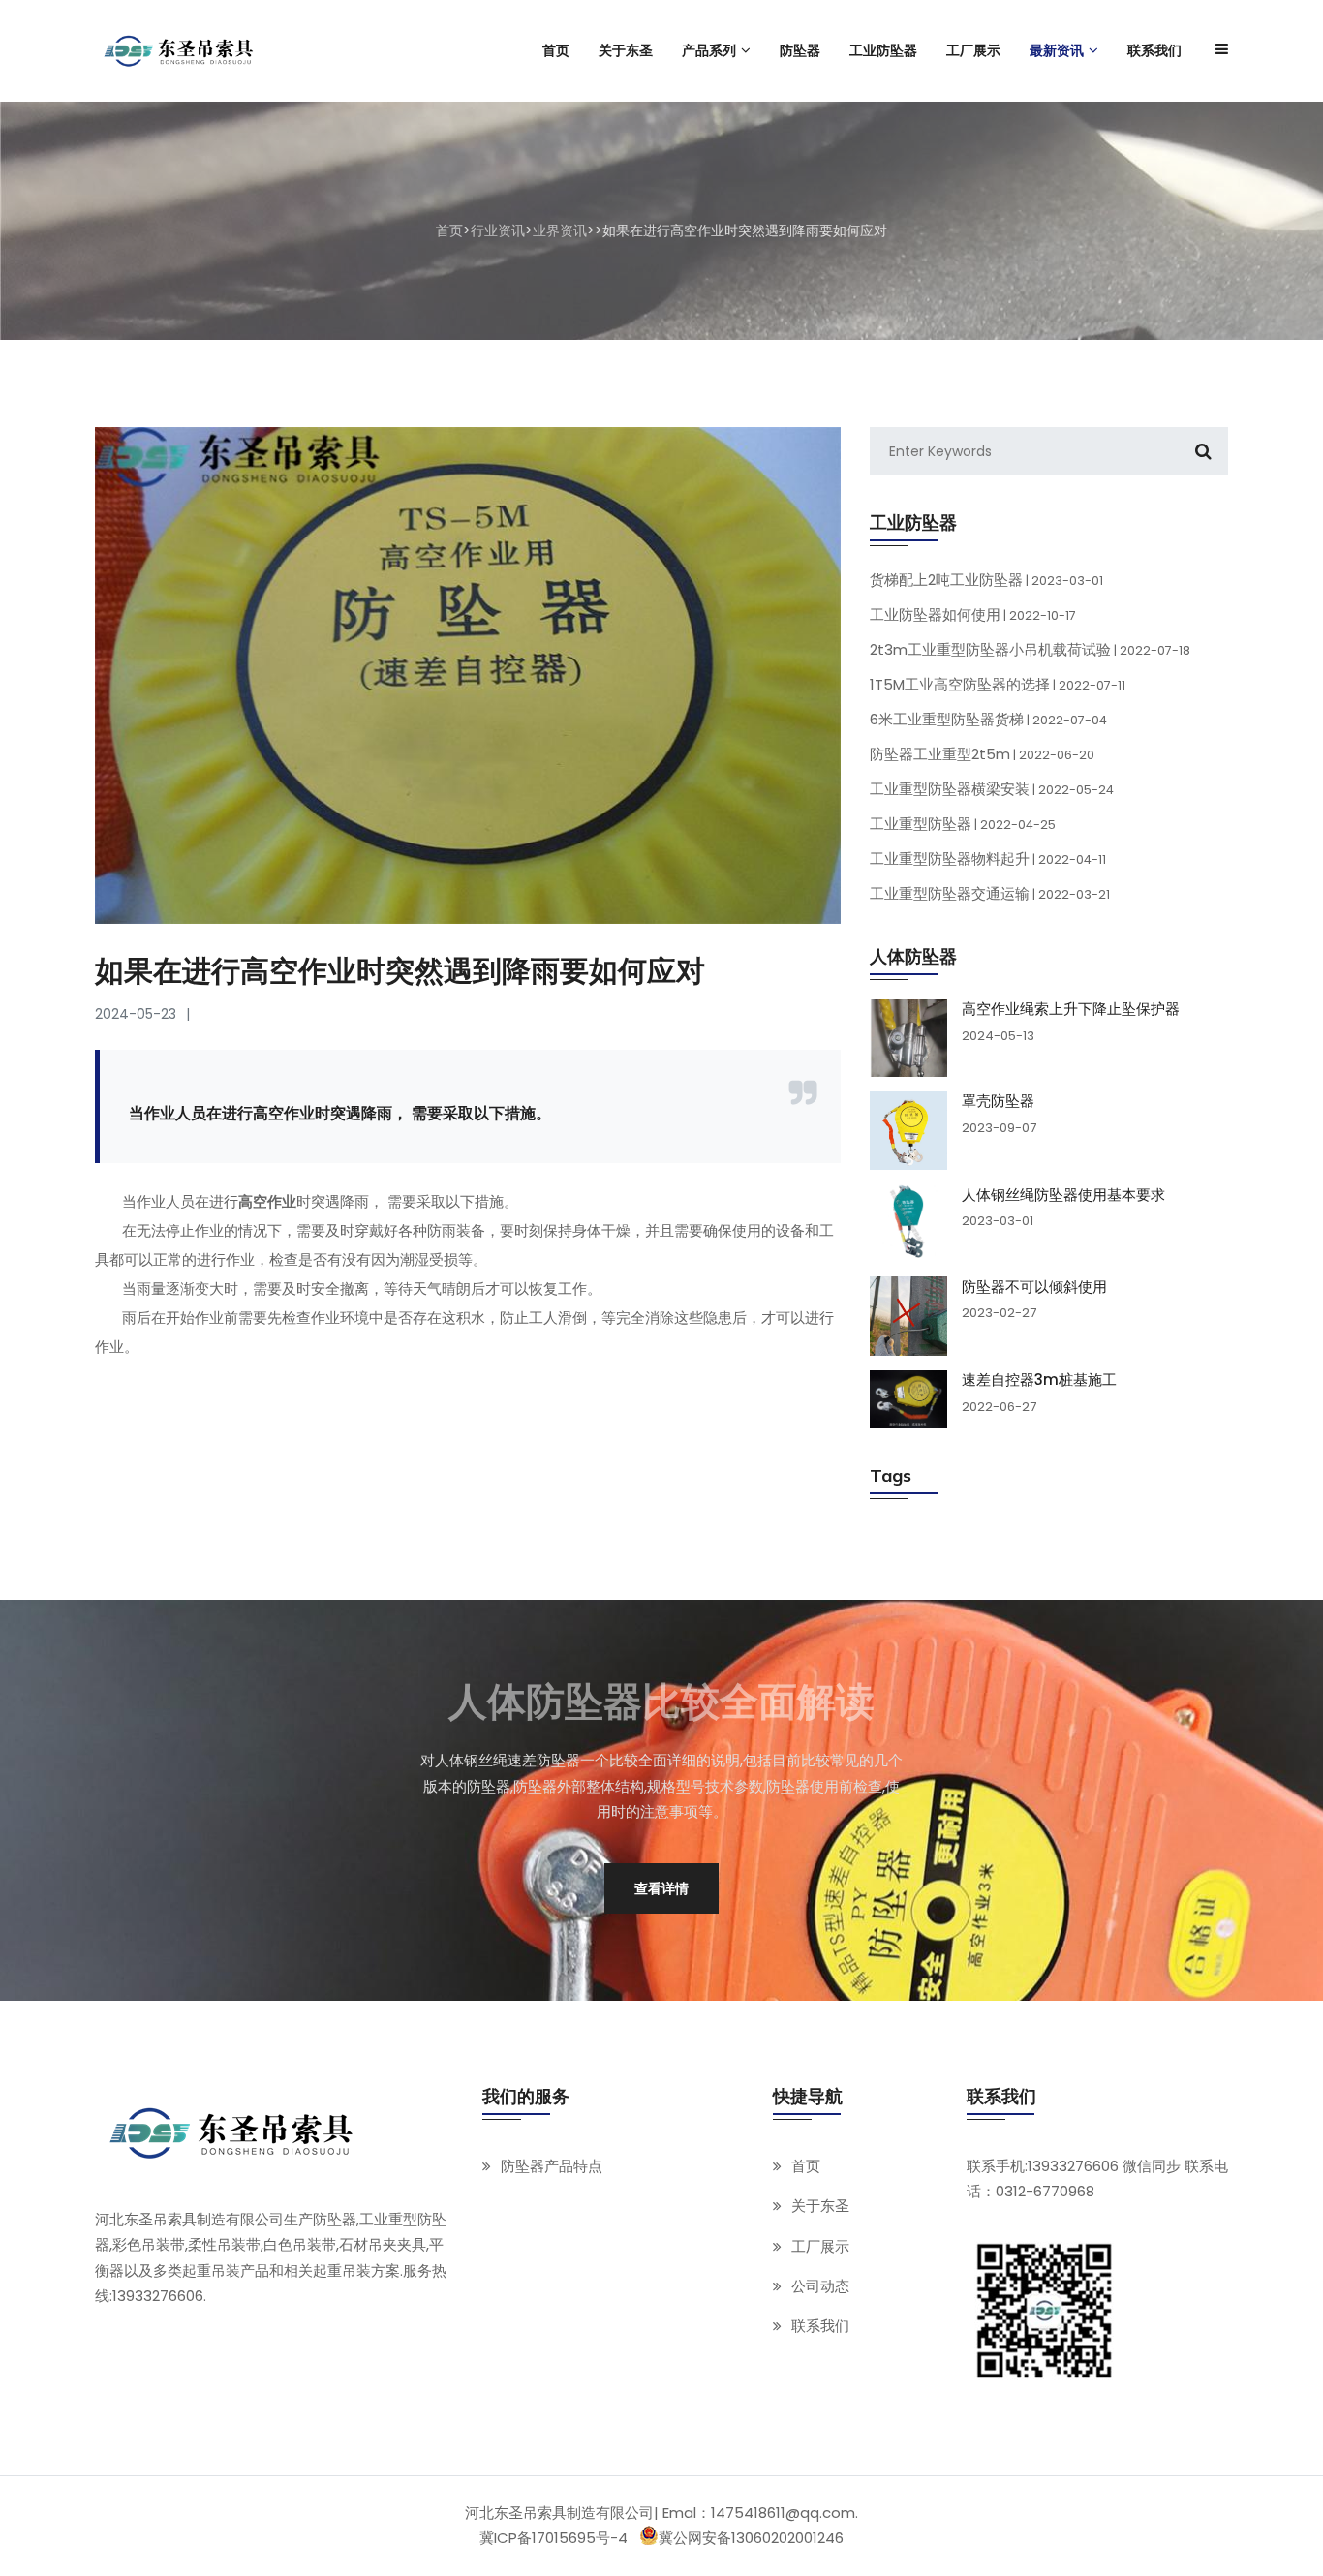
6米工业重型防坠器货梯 (988, 719)
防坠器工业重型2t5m (982, 754)
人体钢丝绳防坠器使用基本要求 (1063, 1194)
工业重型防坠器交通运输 (990, 893)
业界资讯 (560, 230)
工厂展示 (820, 2245)
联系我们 (820, 2326)
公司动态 (820, 2285)
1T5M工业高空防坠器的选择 (998, 684)
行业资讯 (498, 230)
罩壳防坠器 (998, 1101)
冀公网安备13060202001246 (751, 2538)
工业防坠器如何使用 (973, 614)
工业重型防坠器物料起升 (988, 859)
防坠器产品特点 (552, 2166)
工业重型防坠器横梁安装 (992, 789)
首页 (449, 230)
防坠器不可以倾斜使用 (1034, 1286)
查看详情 (661, 1888)
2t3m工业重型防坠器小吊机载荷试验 (1030, 649)
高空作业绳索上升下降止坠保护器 (1071, 1009)
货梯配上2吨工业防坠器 (986, 580)
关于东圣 (820, 2206)
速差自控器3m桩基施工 (1039, 1380)
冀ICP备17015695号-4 (554, 2538)
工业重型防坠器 (963, 824)
